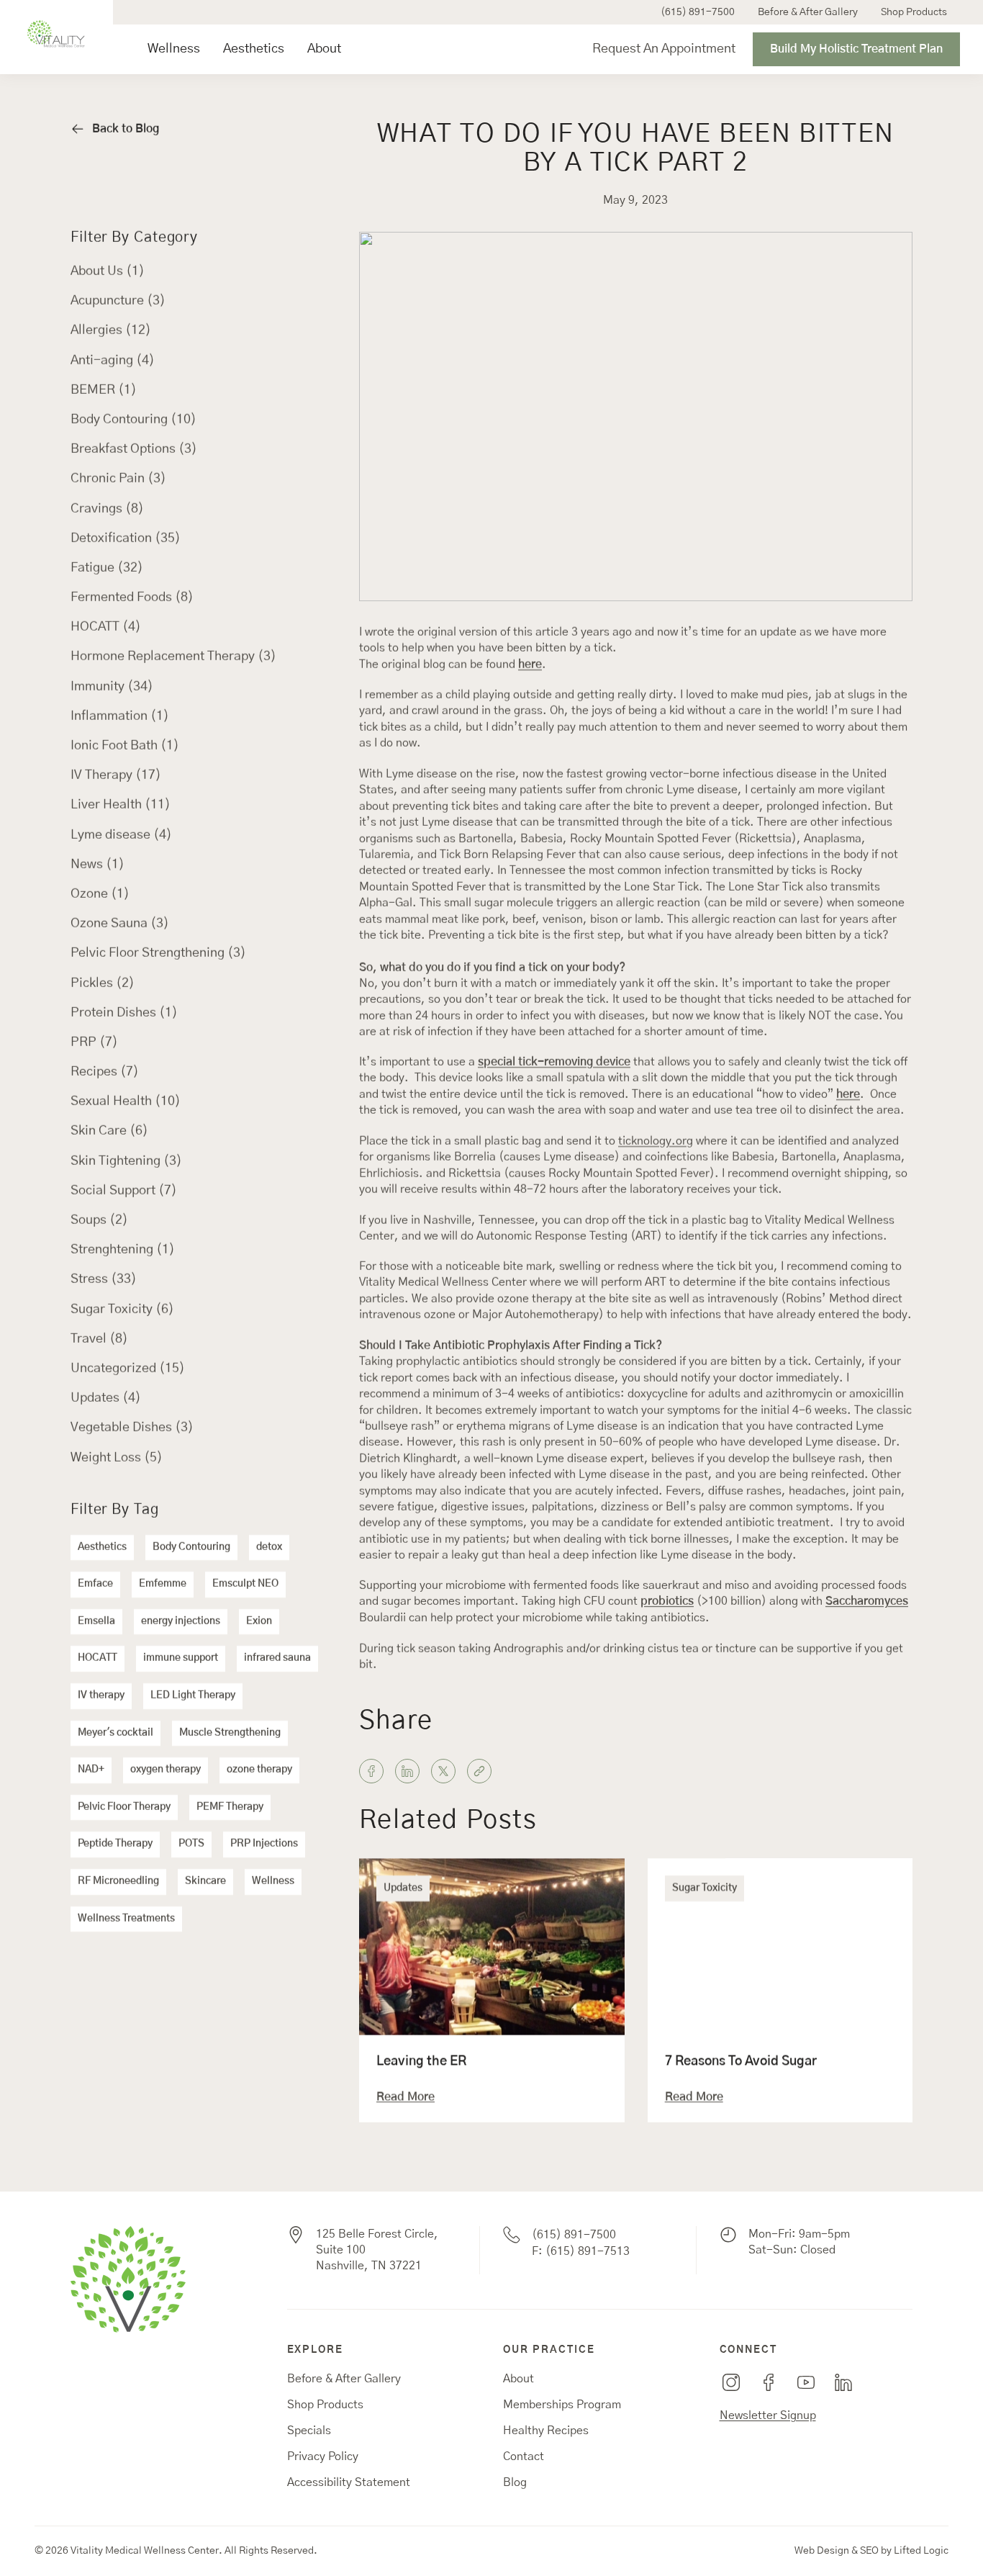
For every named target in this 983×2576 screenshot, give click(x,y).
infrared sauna (277, 1658)
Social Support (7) (124, 1191)
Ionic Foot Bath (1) (125, 746)
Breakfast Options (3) (134, 449)
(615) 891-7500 (698, 12)
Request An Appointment (664, 49)
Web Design (822, 2551)
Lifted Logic (921, 2551)
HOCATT (98, 1658)
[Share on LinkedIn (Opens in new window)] (407, 1771)
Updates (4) (106, 1398)
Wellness (174, 49)
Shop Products (914, 12)
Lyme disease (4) (121, 835)
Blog (515, 2482)
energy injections (181, 1621)
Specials (309, 2431)
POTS (191, 1844)
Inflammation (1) (120, 716)
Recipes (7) (105, 1072)
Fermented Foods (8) (132, 598)
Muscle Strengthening (230, 1733)
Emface (95, 1584)
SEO (869, 2551)
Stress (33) (104, 1279)
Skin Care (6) (109, 1131)
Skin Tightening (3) (126, 1161)
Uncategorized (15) (128, 1369)
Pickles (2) (103, 983)
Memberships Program (562, 2405)
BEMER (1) (104, 390)
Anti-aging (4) (113, 361)
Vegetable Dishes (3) (132, 1428)
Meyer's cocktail (115, 1733)
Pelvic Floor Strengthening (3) (158, 953)
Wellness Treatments (126, 1919)
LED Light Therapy (193, 1695)
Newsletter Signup (768, 2415)
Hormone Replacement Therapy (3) (173, 657)
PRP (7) (94, 1042)
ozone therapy (259, 1770)
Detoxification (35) (126, 539)
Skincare (205, 1881)
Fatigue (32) (107, 568)
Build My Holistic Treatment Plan (856, 49)
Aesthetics (254, 49)
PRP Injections (264, 1844)
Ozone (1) (100, 894)
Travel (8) (99, 1339)
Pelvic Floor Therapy (124, 1807)
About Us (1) (108, 271)
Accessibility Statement (349, 2482)
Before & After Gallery (808, 12)
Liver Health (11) (121, 805)
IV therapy (101, 1695)
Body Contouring (191, 1547)
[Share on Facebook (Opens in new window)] (371, 1771)
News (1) (98, 865)
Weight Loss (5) (117, 1458)
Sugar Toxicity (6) (122, 1310)
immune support (181, 1658)
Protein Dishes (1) (124, 1013)
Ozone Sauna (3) (120, 924)
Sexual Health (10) (126, 1102)
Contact (524, 2456)
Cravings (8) (107, 509)
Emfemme (163, 1584)
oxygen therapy (166, 1770)
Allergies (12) (111, 330)
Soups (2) (99, 1220)
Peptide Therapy (115, 1844)
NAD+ (91, 1770)
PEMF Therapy (230, 1807)
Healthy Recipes (546, 2431)
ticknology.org (656, 1141)
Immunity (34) (112, 687)
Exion (259, 1621)
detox (269, 1547)
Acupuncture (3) (118, 301)
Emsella (96, 1621)
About (324, 49)
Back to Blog (126, 129)
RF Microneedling (118, 1881)
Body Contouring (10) (133, 420)
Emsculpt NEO (245, 1584)
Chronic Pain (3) (118, 479)
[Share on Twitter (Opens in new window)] (443, 1771)
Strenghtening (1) (123, 1250)
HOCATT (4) (106, 627)
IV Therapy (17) (116, 775)
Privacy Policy (323, 2456)
